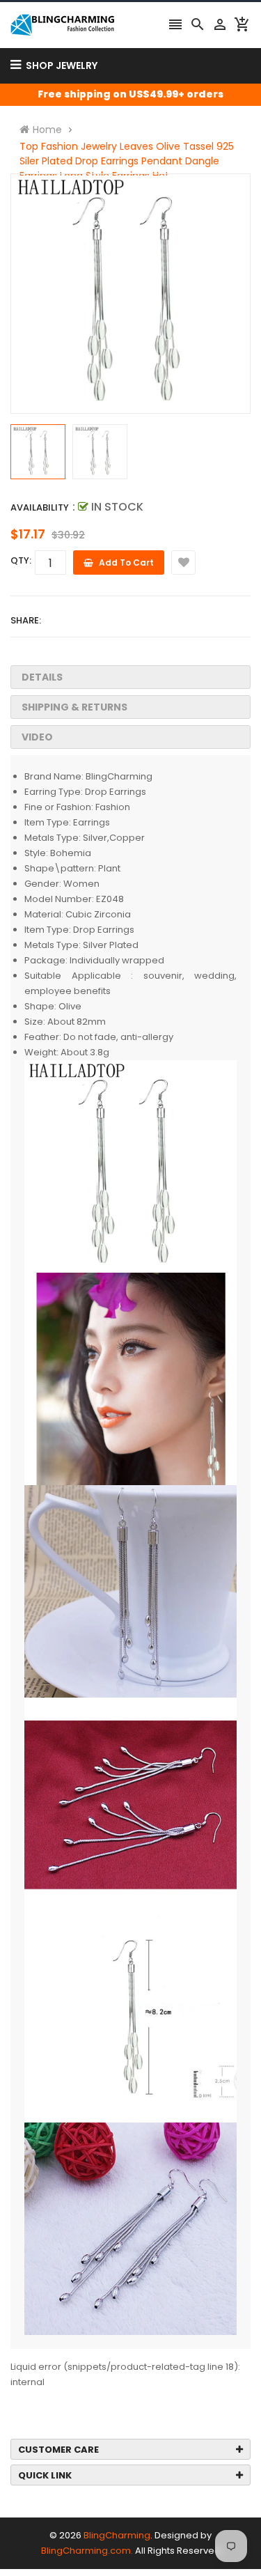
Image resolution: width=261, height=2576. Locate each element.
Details (42, 677)
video (37, 737)
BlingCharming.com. (87, 2551)
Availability (40, 507)
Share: (26, 620)
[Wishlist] (183, 562)
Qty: (21, 560)
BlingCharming (117, 2535)
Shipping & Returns (74, 707)
